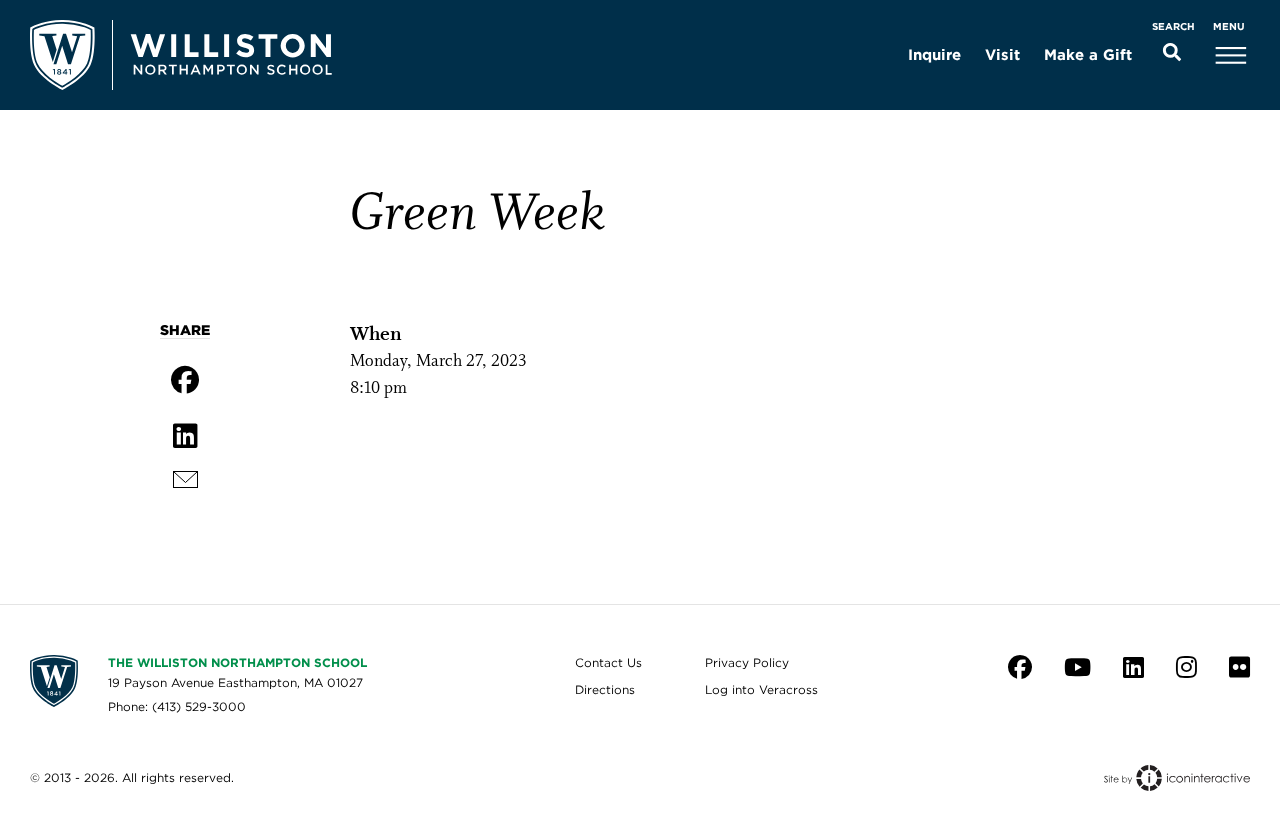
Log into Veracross (761, 689)
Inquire (934, 55)
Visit (1002, 55)
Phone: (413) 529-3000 (177, 706)
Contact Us (608, 662)
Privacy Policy (747, 662)
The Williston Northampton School (237, 662)
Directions (605, 689)
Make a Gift (1088, 55)
